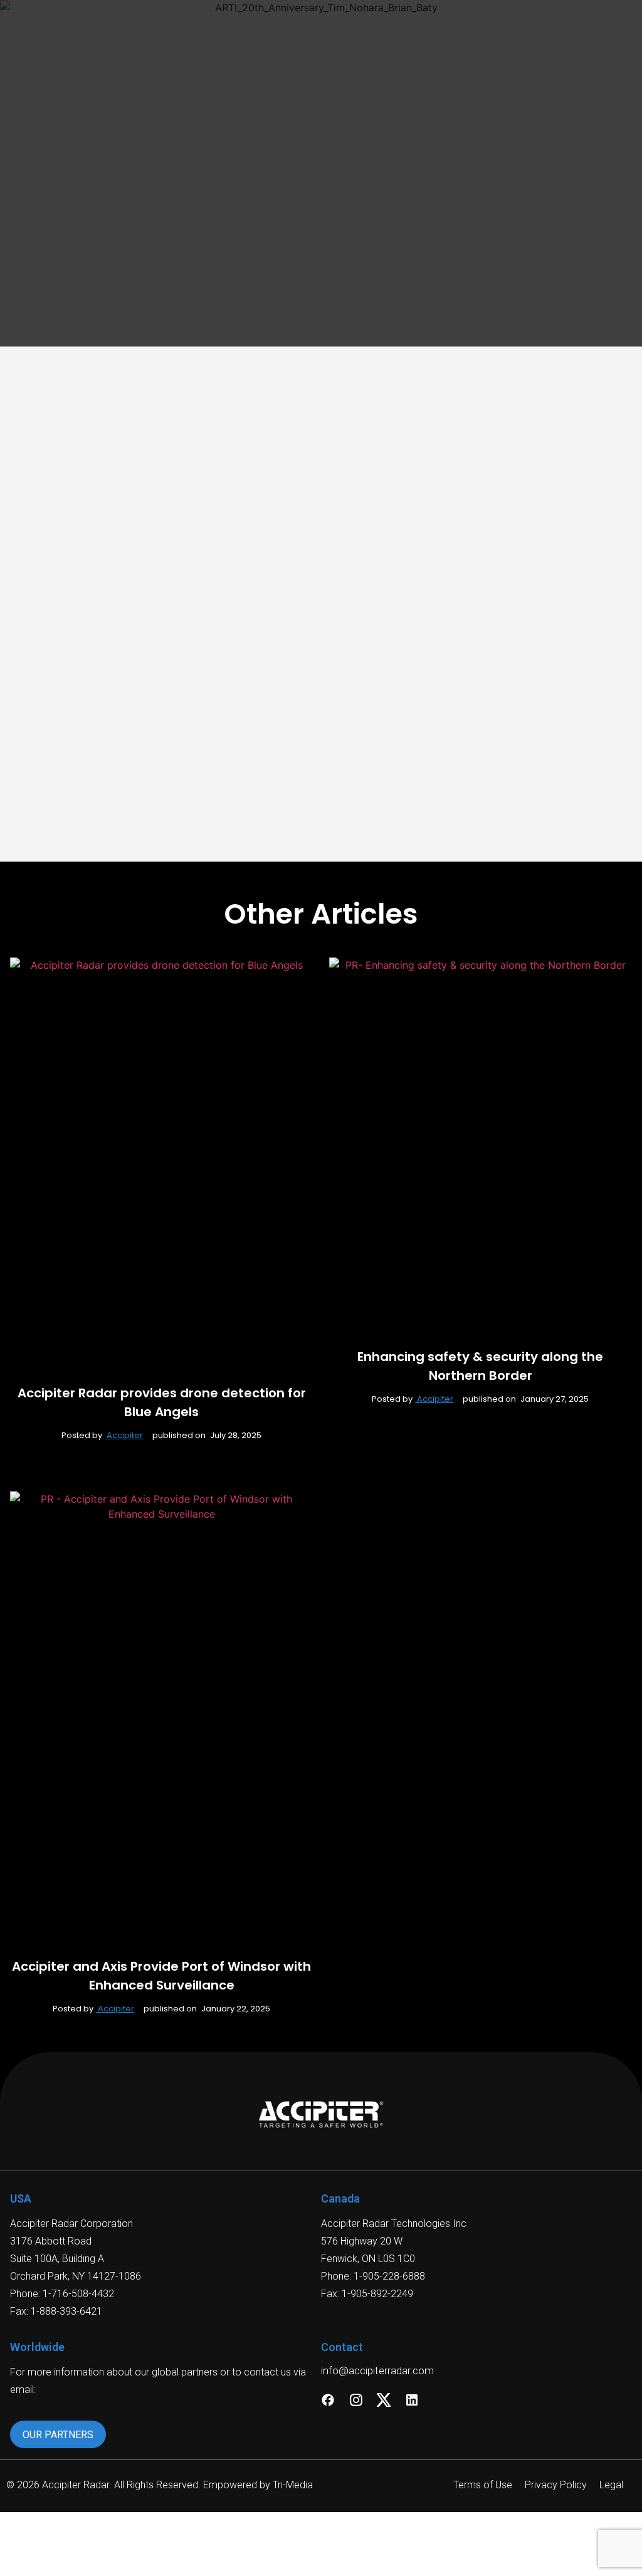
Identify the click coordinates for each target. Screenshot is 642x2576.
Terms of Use (483, 2485)
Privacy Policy (556, 2485)
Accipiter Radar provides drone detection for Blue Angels (162, 1402)
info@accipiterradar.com (377, 2370)
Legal (611, 2485)
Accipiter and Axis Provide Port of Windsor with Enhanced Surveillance (161, 1976)
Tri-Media (293, 2485)
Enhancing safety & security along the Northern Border (480, 1366)
